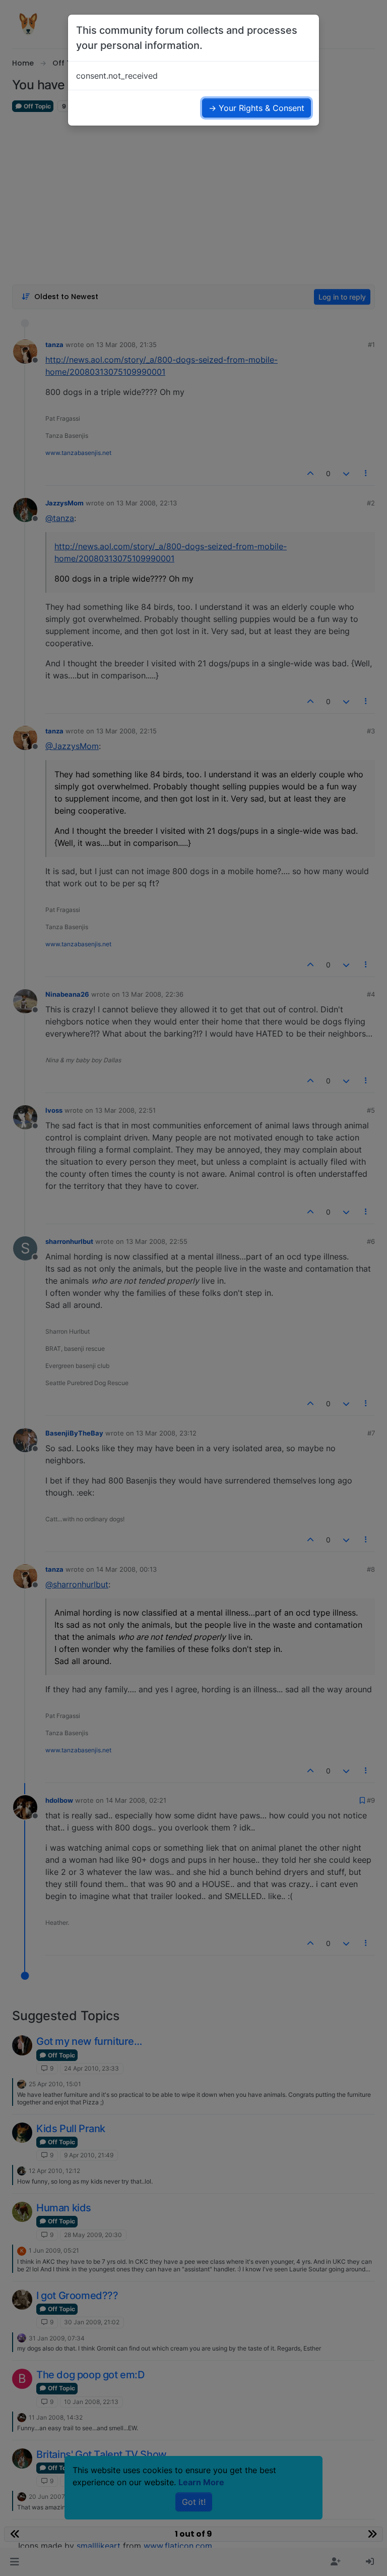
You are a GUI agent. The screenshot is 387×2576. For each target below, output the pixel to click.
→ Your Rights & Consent (256, 108)
